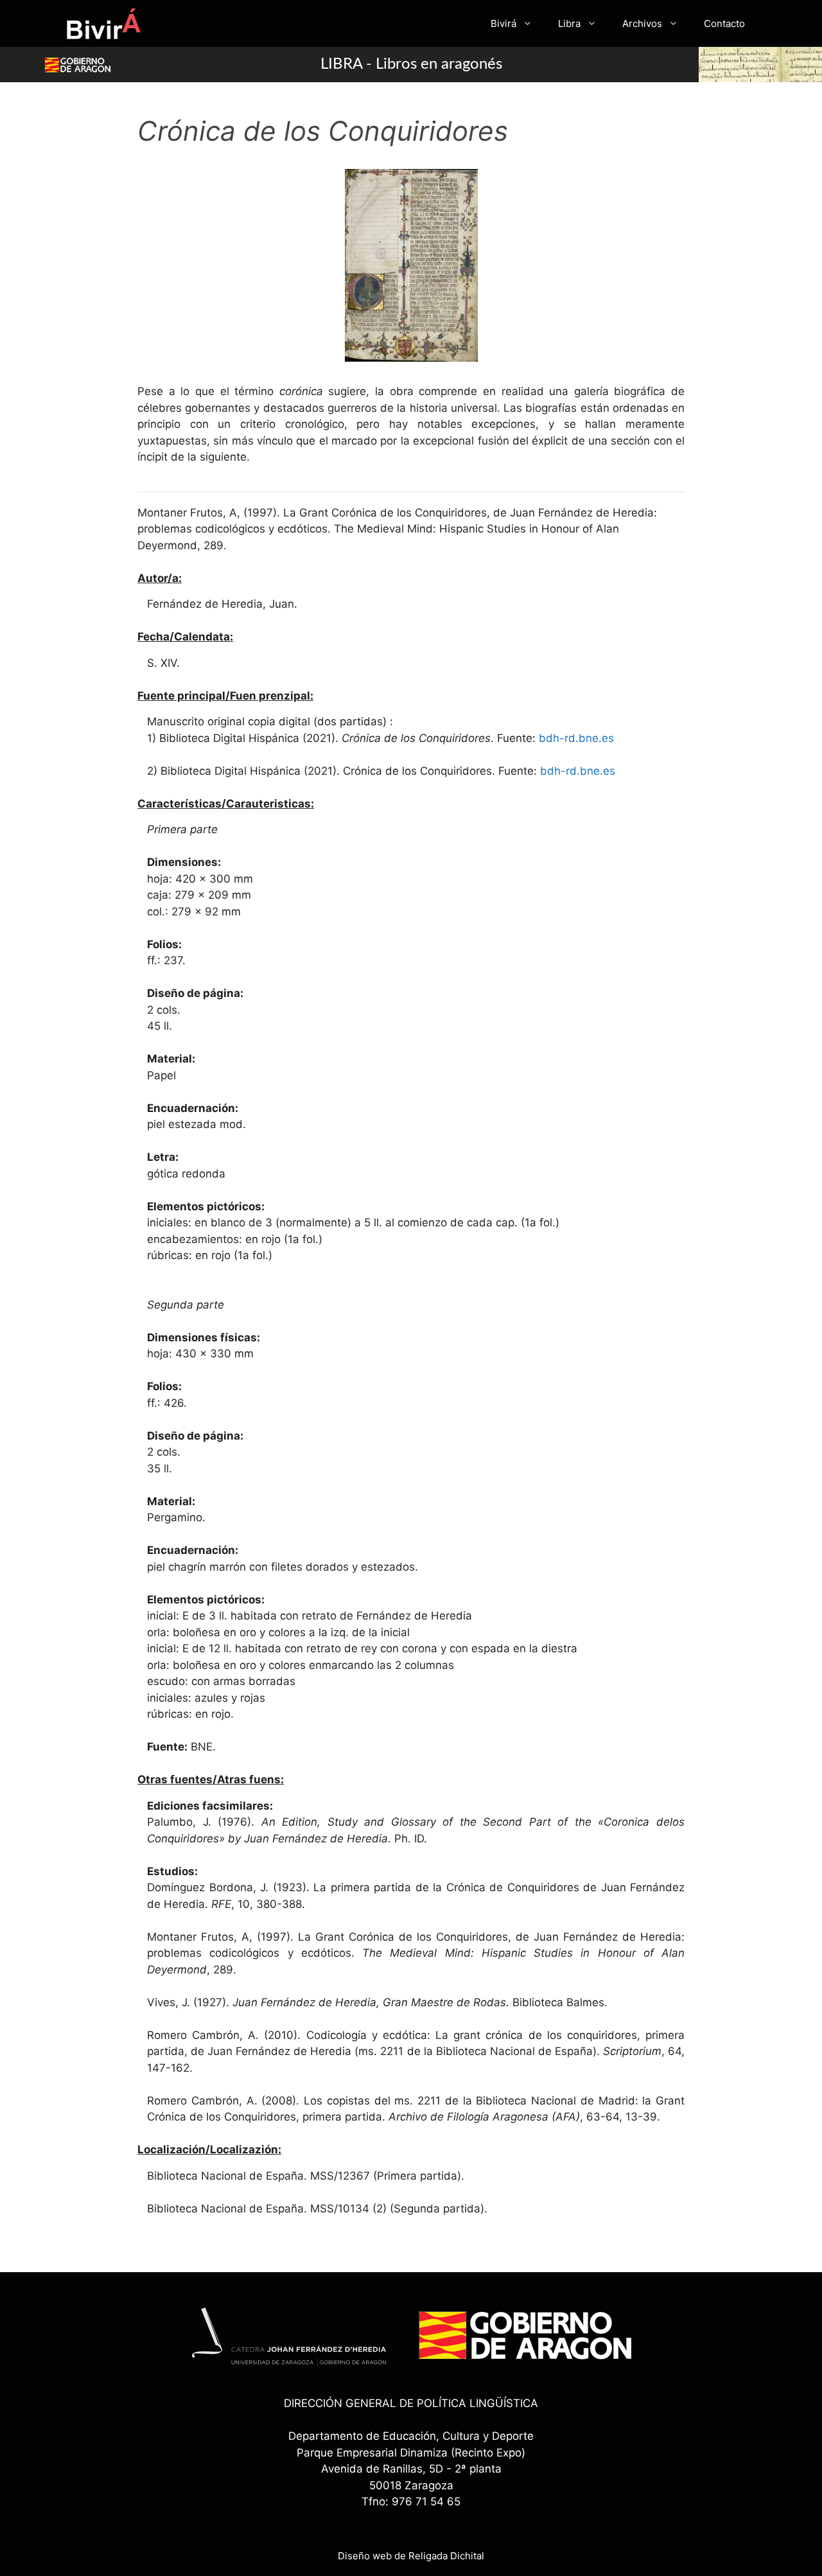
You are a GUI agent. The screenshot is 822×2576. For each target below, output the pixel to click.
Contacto (724, 23)
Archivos (642, 23)
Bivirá (503, 23)
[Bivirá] (103, 23)
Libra (569, 23)
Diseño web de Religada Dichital (411, 2556)
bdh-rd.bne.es (576, 738)
